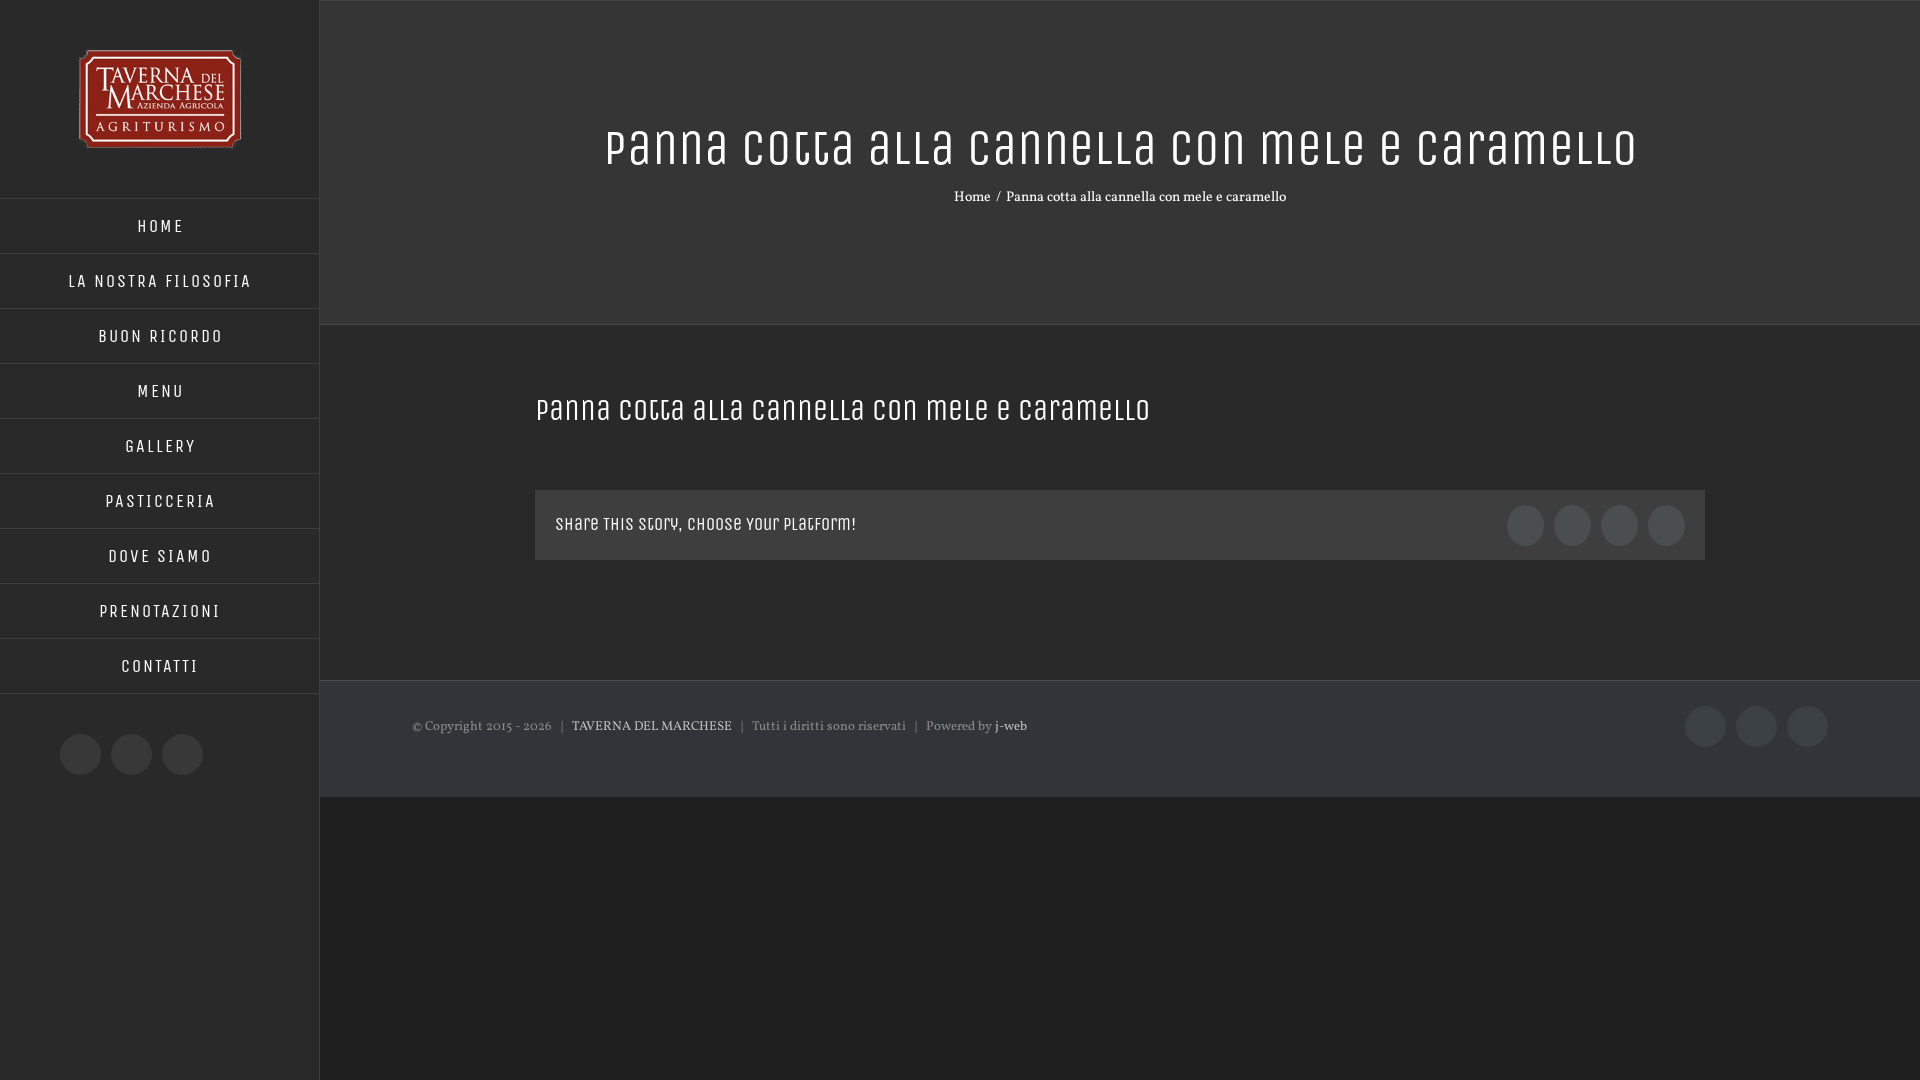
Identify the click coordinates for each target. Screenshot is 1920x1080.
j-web (1011, 727)
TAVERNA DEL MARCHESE (652, 727)
